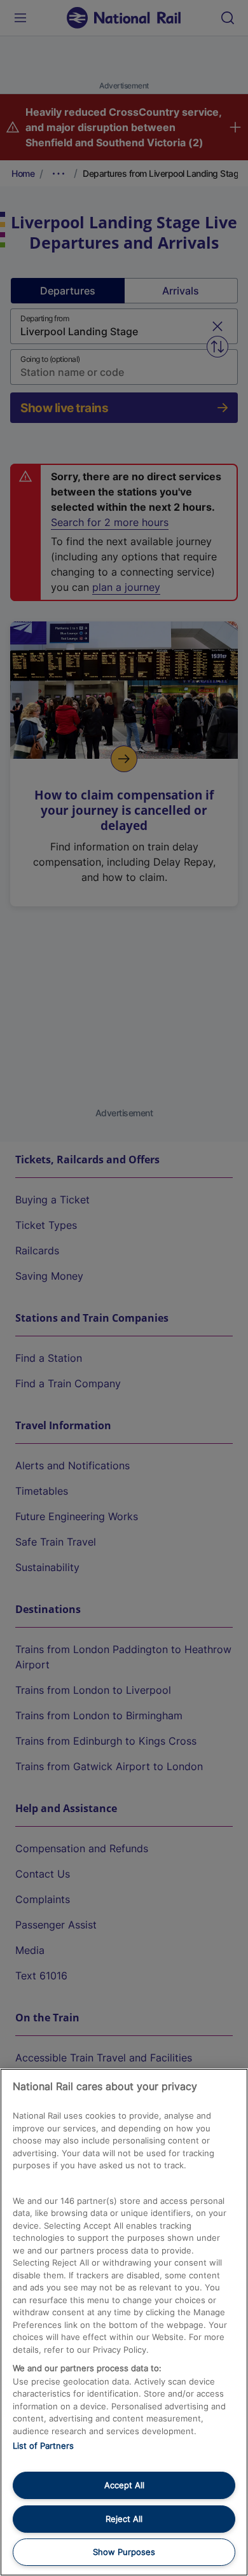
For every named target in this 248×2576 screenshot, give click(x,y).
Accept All (124, 2485)
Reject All (124, 2519)
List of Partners (43, 2446)
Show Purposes (124, 2552)
